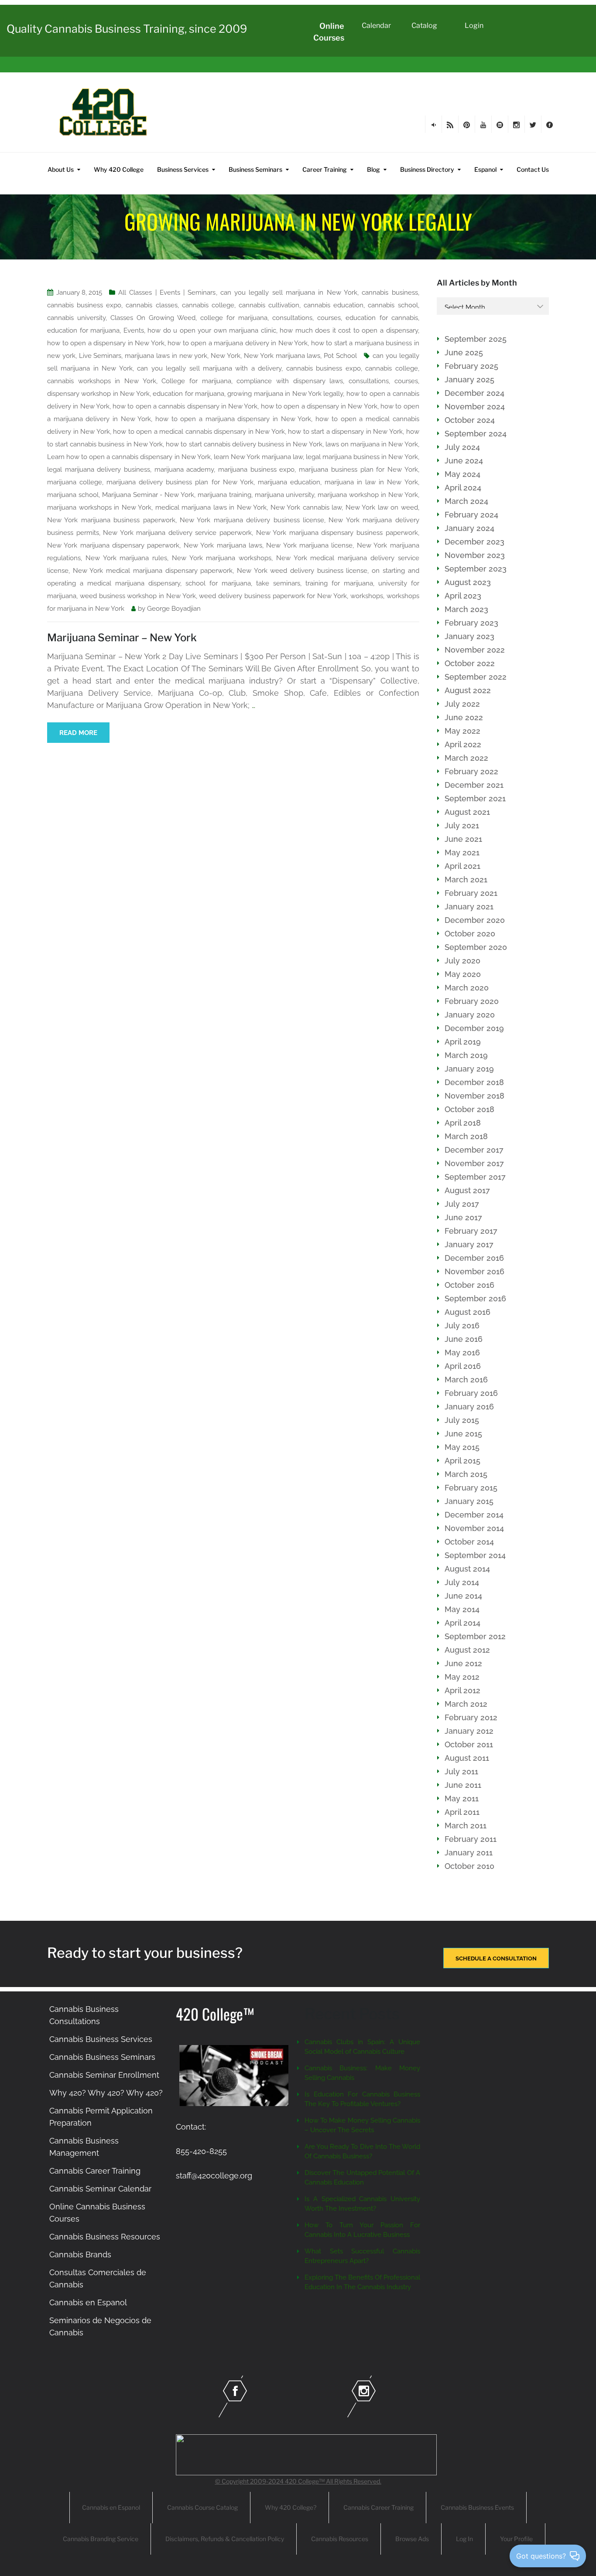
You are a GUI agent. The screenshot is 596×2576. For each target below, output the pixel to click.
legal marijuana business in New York (362, 457)
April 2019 (463, 1042)
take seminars (278, 583)
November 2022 (475, 650)
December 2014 (474, 1515)
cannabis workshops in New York (102, 381)
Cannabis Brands (80, 2254)
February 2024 (471, 515)
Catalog (424, 26)
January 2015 (469, 1501)
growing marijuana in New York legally (285, 394)
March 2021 (466, 880)
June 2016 (464, 1339)
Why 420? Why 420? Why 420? (106, 2093)
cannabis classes (151, 305)
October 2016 (469, 1285)
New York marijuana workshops (222, 558)
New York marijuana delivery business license (252, 520)
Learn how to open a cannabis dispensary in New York (129, 457)
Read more (78, 733)
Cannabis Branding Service (101, 2539)
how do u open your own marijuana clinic (212, 330)
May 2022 (462, 731)
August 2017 (467, 1190)
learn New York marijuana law (258, 457)
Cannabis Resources (340, 2539)
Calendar (376, 26)
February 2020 (472, 1001)
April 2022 (463, 744)
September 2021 (475, 798)
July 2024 (462, 447)
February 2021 (471, 893)
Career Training (325, 169)
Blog (373, 169)
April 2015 (462, 1461)
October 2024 (470, 420)
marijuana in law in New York (371, 482)
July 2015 (462, 1420)
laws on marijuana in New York (372, 444)
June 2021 (463, 839)
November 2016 (474, 1271)
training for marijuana (339, 583)
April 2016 (463, 1366)
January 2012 (469, 1731)
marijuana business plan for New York (358, 470)
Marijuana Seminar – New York (122, 638)
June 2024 (464, 461)
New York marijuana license (309, 545)
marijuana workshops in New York (99, 507)
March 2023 (466, 609)
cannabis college (208, 305)
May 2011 (462, 1798)
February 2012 (471, 1717)
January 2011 (469, 1853)
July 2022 (462, 704)
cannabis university (76, 318)
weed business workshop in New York (138, 596)
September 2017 (475, 1177)
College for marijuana (196, 381)
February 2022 (471, 771)
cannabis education (334, 305)
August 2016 (468, 1312)
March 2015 (466, 1474)
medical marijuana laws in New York (211, 507)
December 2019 (474, 1028)
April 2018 (463, 1123)
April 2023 (463, 596)
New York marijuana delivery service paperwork (177, 533)
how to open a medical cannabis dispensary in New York (199, 432)
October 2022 (470, 663)
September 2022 (476, 677)
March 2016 (466, 1380)
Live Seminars (100, 356)
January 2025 (469, 379)
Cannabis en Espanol (88, 2302)
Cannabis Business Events (477, 2507)
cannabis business (390, 293)
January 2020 (470, 1015)
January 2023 (469, 636)
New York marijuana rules (126, 558)
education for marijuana (83, 330)
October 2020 (470, 934)
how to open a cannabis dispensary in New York (185, 406)
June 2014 (463, 1596)
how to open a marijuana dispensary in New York (233, 419)
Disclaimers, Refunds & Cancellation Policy (225, 2539)
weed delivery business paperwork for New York (273, 596)
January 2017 (469, 1244)
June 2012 (463, 1663)
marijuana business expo (256, 470)
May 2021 (462, 852)
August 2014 (467, 1569)
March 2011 (466, 1826)
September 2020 (476, 947)
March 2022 (466, 758)
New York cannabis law (306, 507)
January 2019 (469, 1069)
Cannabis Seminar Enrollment (104, 2075)
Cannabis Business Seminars (102, 2057)
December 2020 (475, 920)
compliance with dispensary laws (290, 381)
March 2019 (466, 1055)
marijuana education (289, 482)
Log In (464, 2539)
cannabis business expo (84, 305)
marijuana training (224, 495)
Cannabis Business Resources (105, 2237)
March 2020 (467, 988)
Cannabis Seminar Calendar (100, 2189)
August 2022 (468, 690)
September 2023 (476, 569)
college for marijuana (234, 318)
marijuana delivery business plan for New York (180, 482)
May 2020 (463, 974)
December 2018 (474, 1082)
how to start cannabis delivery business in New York (244, 444)
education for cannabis (382, 318)
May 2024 (462, 474)
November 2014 (474, 1528)
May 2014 (462, 1609)
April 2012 (462, 1690)
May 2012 (462, 1677)
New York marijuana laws (282, 356)
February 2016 (471, 1393)
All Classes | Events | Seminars (167, 293)
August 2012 (467, 1650)
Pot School (340, 356)
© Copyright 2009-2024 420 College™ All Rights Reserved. (298, 2481)
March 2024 (466, 501)
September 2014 (475, 1555)
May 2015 (462, 1447)
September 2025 (476, 339)
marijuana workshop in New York (368, 495)
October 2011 (469, 1744)
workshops (367, 596)
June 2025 (464, 352)
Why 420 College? (291, 2507)
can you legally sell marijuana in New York (289, 293)
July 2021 (462, 825)
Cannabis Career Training (95, 2171)
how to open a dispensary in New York (106, 343)
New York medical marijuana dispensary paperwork (153, 571)
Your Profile (516, 2539)
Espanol (485, 169)
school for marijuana (218, 583)
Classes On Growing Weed (153, 318)
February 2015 (471, 1488)
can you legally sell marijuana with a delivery (209, 368)
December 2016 (474, 1258)
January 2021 (469, 907)
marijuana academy (184, 470)
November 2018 (474, 1096)
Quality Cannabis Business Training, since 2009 (127, 29)
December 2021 (474, 785)
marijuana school (73, 495)
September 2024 (476, 434)
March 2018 (466, 1136)
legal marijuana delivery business (99, 470)
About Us (61, 169)
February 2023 (471, 623)
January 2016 (469, 1407)
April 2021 (462, 866)
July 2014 (462, 1582)
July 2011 (461, 1771)
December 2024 (474, 393)
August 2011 (467, 1758)
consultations (292, 318)
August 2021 (467, 812)
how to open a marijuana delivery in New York (238, 343)
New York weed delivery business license (302, 571)
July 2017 (462, 1204)
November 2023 (475, 555)
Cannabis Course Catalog (202, 2507)
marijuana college (75, 482)
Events (134, 330)
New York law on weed (382, 507)
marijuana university (285, 495)
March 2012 (466, 1704)
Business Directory (427, 169)
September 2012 (475, 1636)
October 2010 (469, 1866)
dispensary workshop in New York (98, 394)
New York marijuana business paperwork (111, 520)
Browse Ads (412, 2539)
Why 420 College (119, 169)
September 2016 (475, 1298)
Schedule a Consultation (496, 1958)
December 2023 (474, 542)
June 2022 (464, 717)
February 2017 (471, 1231)
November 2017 (474, 1163)
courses (329, 318)
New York (226, 356)
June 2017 (463, 1217)
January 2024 (469, 528)
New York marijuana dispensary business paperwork (337, 533)
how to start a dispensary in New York (345, 432)
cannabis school (393, 305)
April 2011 (462, 1812)
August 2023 (468, 582)
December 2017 (474, 1150)
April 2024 (463, 488)
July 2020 (462, 961)
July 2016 (462, 1325)
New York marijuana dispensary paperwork (113, 545)
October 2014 (469, 1542)
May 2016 (462, 1353)
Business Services (183, 169)
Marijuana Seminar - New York (148, 495)
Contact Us (533, 169)
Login (474, 26)
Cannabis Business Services (101, 2039)
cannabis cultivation (269, 305)
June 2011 (463, 1785)
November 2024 (475, 407)
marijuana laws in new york (166, 356)
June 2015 (463, 1434)
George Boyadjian (174, 609)
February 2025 (471, 366)
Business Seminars (255, 169)
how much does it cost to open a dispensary (349, 330)
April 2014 (462, 1623)
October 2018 (469, 1109)
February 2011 (471, 1839)
